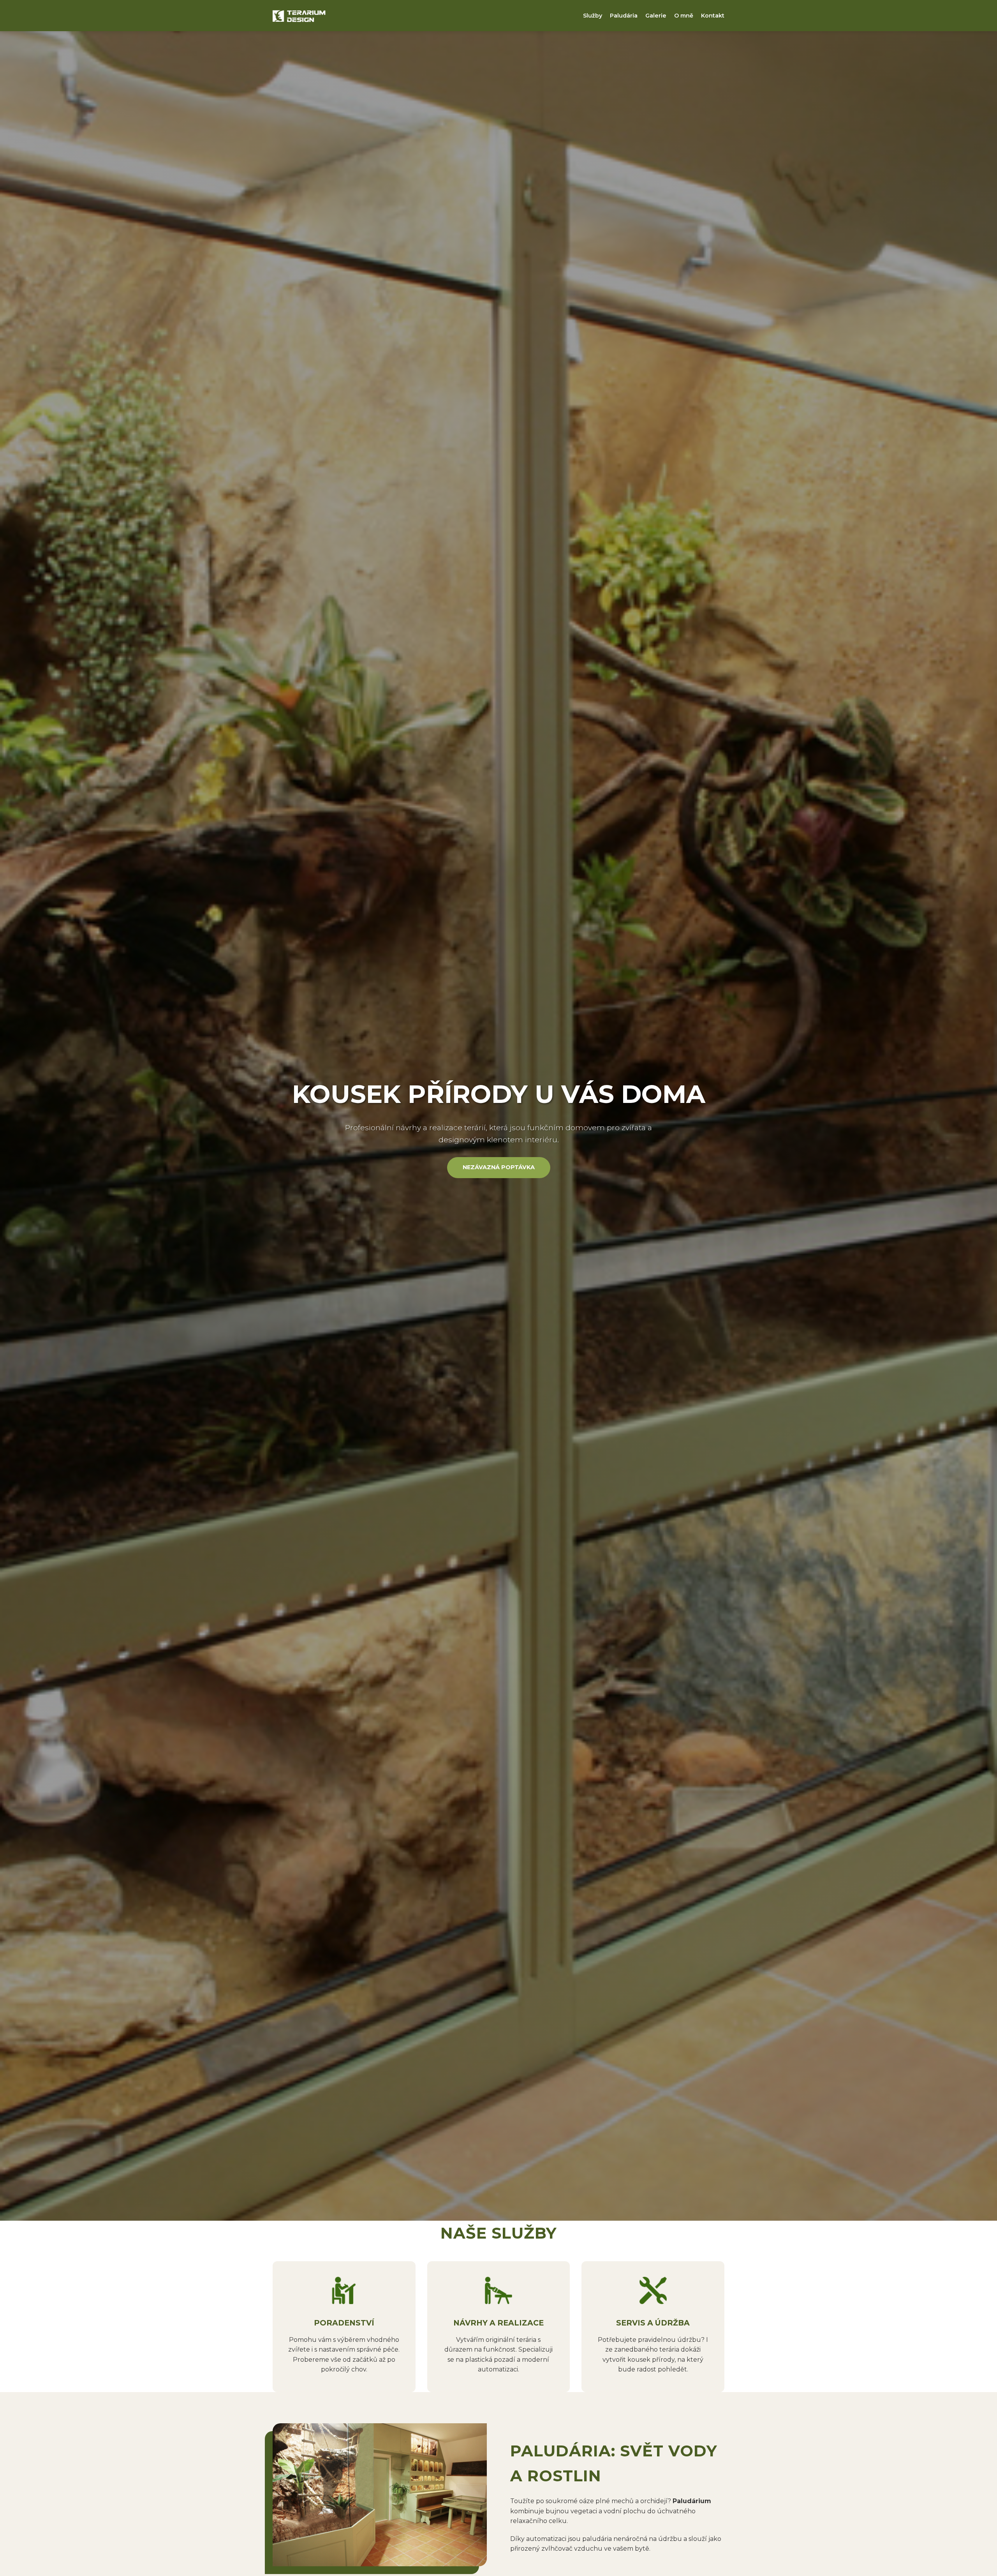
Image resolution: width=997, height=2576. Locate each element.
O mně (684, 16)
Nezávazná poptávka (499, 1167)
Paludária (624, 16)
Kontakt (713, 16)
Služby (593, 16)
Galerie (656, 16)
